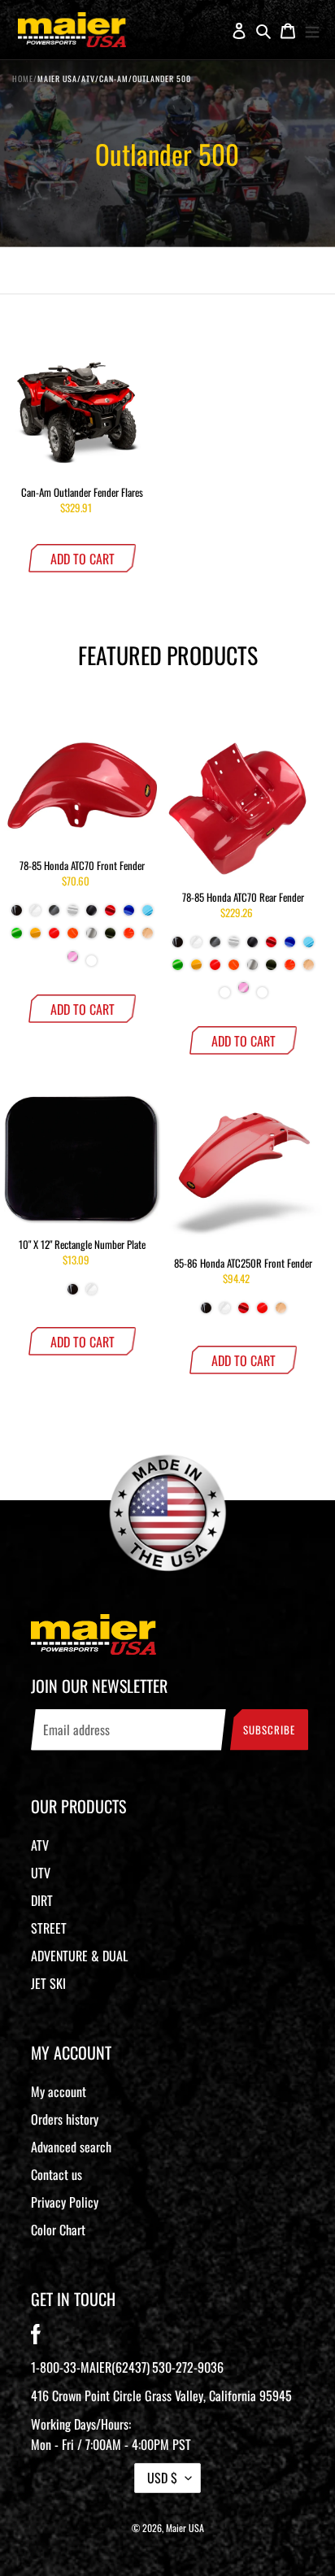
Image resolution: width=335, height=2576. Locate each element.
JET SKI (48, 1983)
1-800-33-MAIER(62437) (90, 2367)
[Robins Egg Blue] (225, 994)
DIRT (42, 1900)
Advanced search (71, 2147)
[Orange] (129, 939)
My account (59, 2091)
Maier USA (185, 2528)
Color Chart (58, 2230)
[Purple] (91, 962)
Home (23, 78)
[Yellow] (35, 939)
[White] (35, 916)
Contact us (57, 2174)
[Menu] (312, 30)
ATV (40, 1845)
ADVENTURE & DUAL (79, 1956)
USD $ (162, 2478)
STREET (49, 1928)
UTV (41, 1873)
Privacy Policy (65, 2202)
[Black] (17, 916)
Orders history (65, 2119)
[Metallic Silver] (91, 939)
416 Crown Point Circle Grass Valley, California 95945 (161, 2395)
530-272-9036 (188, 2367)
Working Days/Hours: (111, 2434)
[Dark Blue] (129, 916)
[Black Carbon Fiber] (54, 916)
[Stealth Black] (91, 916)
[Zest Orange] (73, 939)
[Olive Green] (110, 939)
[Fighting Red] (54, 939)
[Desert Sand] (148, 939)
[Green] (17, 939)
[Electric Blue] (148, 916)
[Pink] (73, 963)
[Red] (110, 916)
